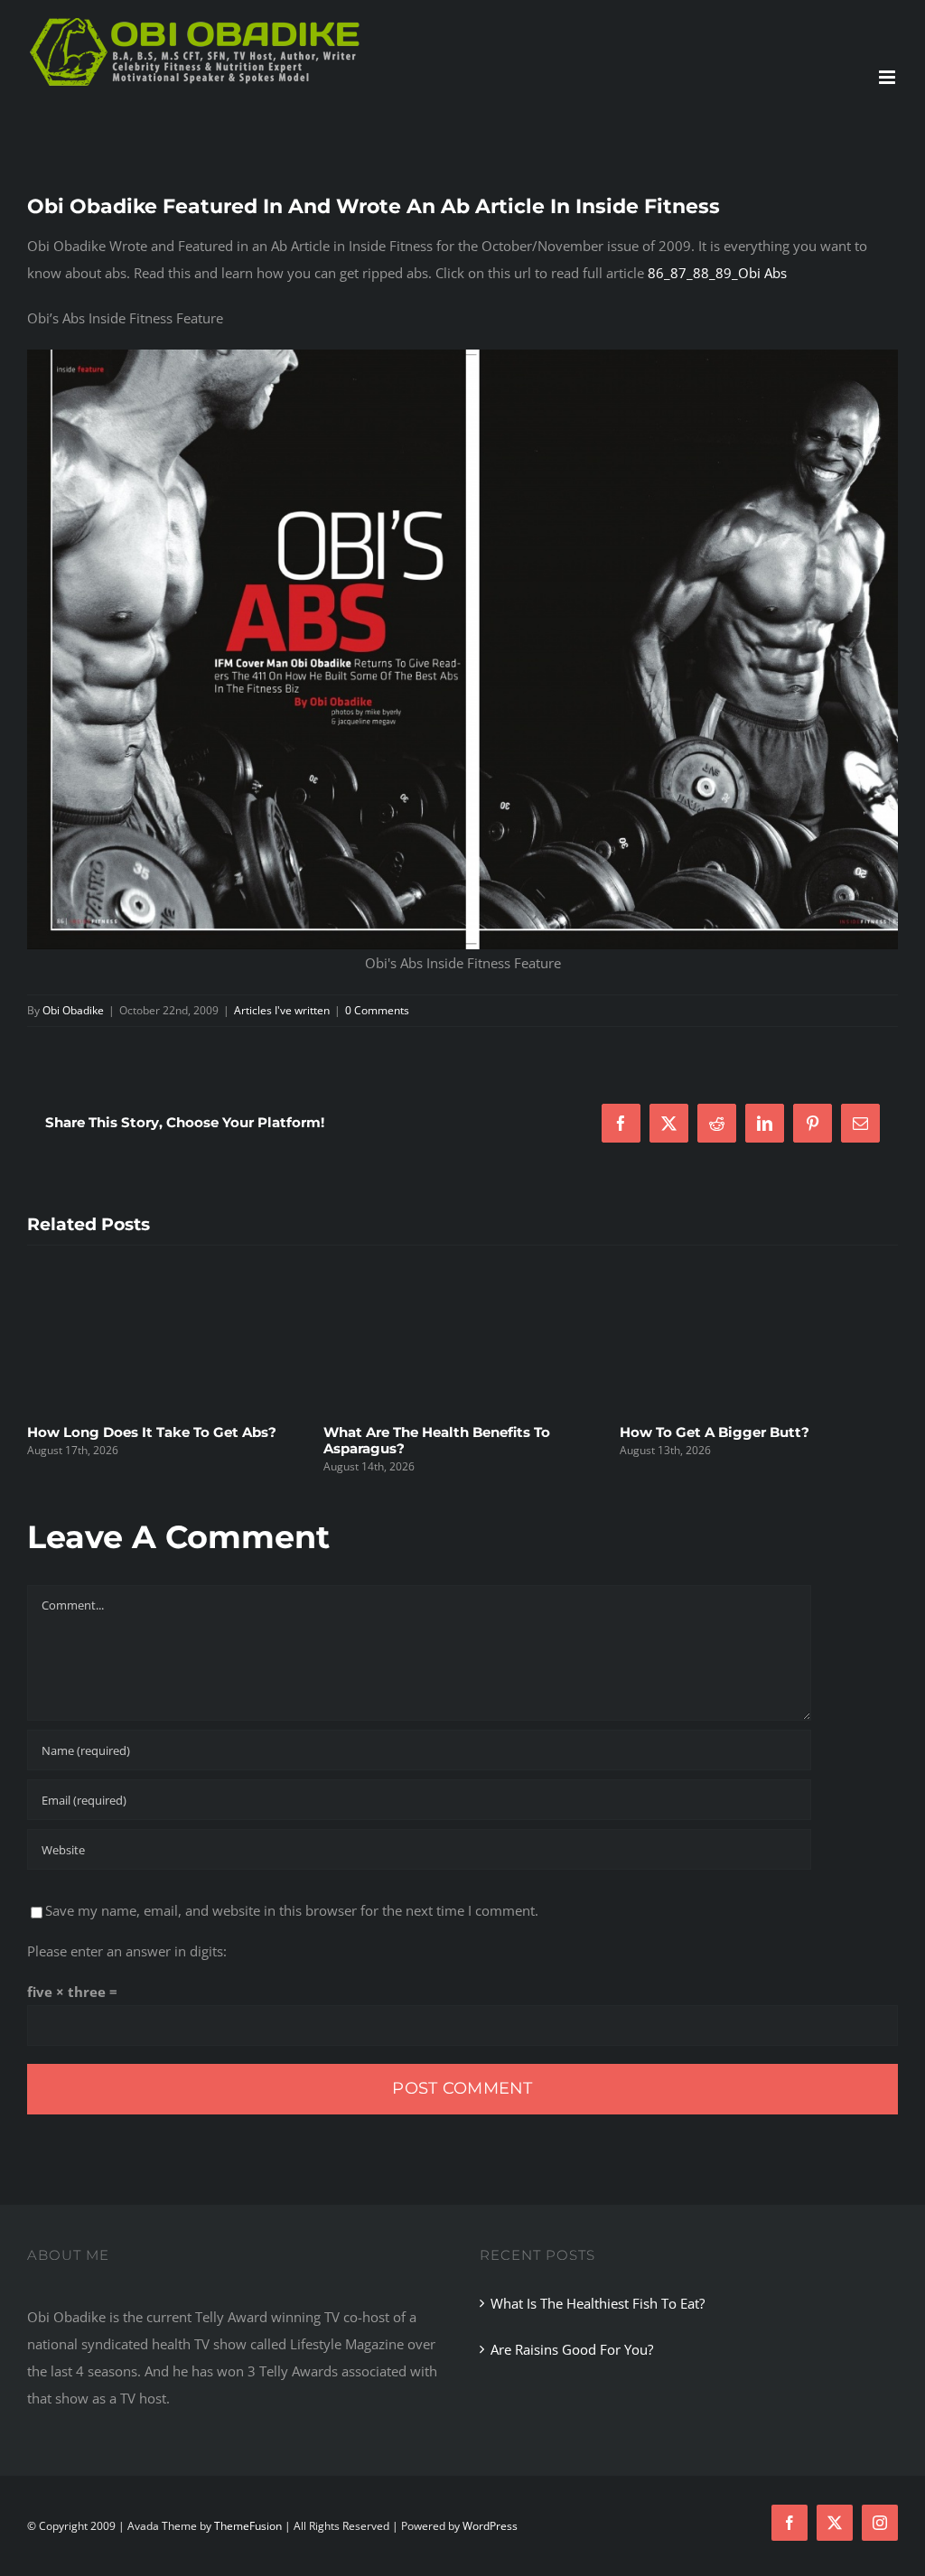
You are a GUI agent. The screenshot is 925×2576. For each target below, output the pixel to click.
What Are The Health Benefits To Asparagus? (182, 1440)
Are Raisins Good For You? (572, 2349)
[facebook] (790, 2523)
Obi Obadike (73, 1010)
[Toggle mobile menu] (888, 77)
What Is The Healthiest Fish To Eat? (785, 1432)
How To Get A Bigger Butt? (460, 1432)
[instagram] (880, 2523)
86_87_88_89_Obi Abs (717, 273)
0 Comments (377, 1010)
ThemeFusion (248, 2526)
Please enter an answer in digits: (127, 1951)
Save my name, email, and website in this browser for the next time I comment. (292, 1910)
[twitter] (835, 2523)
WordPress (490, 2526)
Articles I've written (282, 1010)
